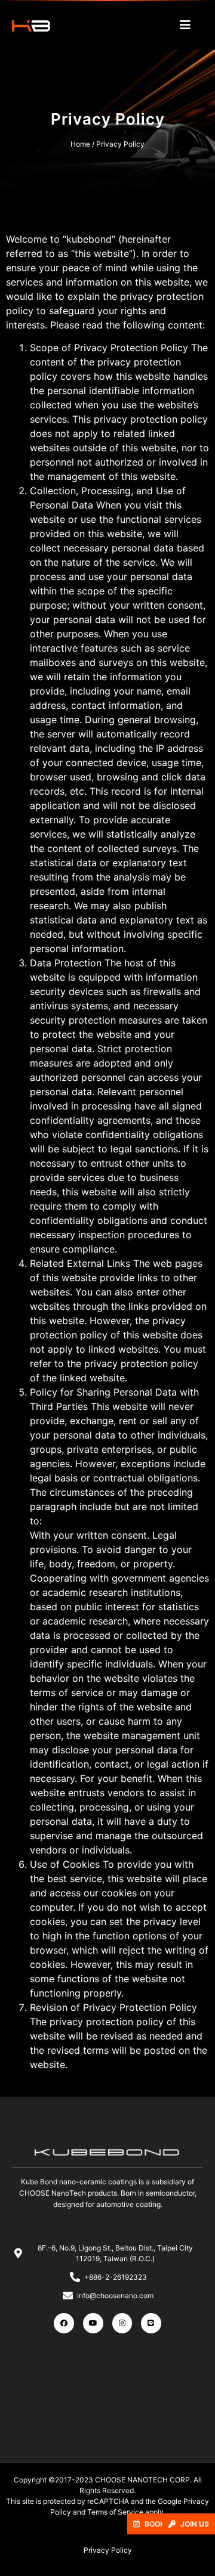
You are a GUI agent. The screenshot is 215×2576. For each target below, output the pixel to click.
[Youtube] (93, 2323)
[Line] (151, 2323)
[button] (189, 2524)
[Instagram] (122, 2323)
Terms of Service (115, 2512)
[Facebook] (64, 2323)
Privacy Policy (108, 2550)
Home (80, 144)
